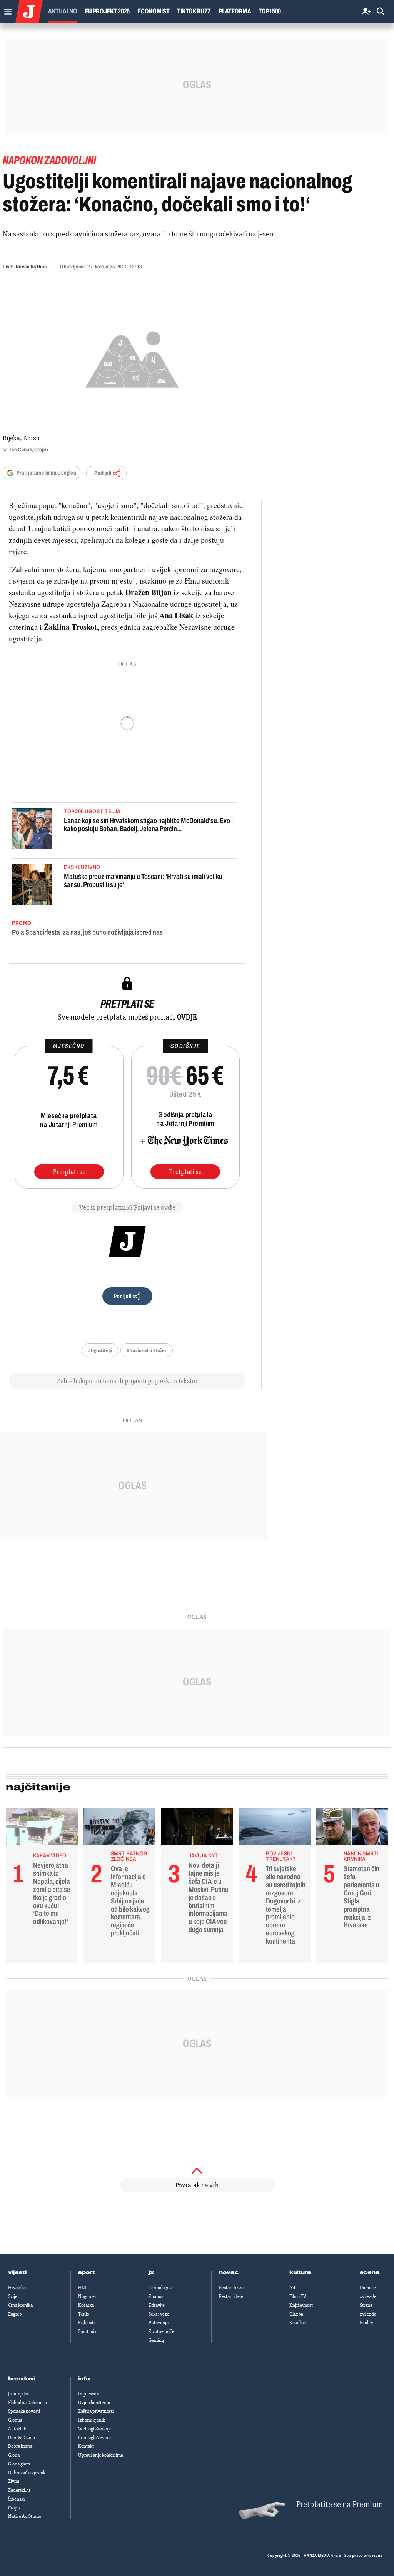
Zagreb (15, 2314)
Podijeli (103, 473)
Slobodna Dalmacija (28, 2403)
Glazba (296, 2314)
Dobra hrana (20, 2446)
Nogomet (87, 2296)
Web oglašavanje (95, 2429)
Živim (14, 2481)
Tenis (83, 2314)
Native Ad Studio (25, 2516)
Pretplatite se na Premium (340, 2505)
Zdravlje (157, 2305)
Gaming (156, 2340)
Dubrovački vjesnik (27, 2473)
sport (87, 2272)
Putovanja (159, 2323)
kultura (300, 2272)
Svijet (13, 2296)
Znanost (157, 2296)
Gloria (14, 2455)
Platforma (235, 11)
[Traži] (381, 12)
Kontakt (86, 2446)
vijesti (17, 2272)
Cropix (14, 2508)
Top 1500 (270, 11)
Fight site (87, 2323)
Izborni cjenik (92, 2420)
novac (229, 2272)
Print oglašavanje (95, 2438)
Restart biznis (232, 2288)
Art (292, 2288)
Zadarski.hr (19, 2490)
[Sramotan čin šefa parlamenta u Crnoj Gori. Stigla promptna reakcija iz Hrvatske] (352, 1828)
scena (370, 2272)
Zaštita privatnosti (96, 2411)
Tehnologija (160, 2288)
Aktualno (63, 11)
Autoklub (17, 2429)
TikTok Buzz (194, 11)
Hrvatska (17, 2288)
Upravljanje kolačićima (101, 2455)
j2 (151, 2272)
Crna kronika (20, 2305)
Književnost (301, 2305)
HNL (83, 2288)
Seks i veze (159, 2314)
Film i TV (298, 2296)
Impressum (89, 2394)
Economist (153, 11)
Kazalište (298, 2323)
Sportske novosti (24, 2411)
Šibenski (16, 2499)
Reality (366, 2323)
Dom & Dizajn (22, 2438)
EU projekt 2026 (108, 11)
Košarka (86, 2305)
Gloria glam (19, 2464)
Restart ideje (231, 2296)
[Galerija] (132, 358)
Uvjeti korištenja (94, 2403)
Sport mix (87, 2331)
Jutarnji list (19, 2394)
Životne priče (161, 2331)
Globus (15, 2420)
